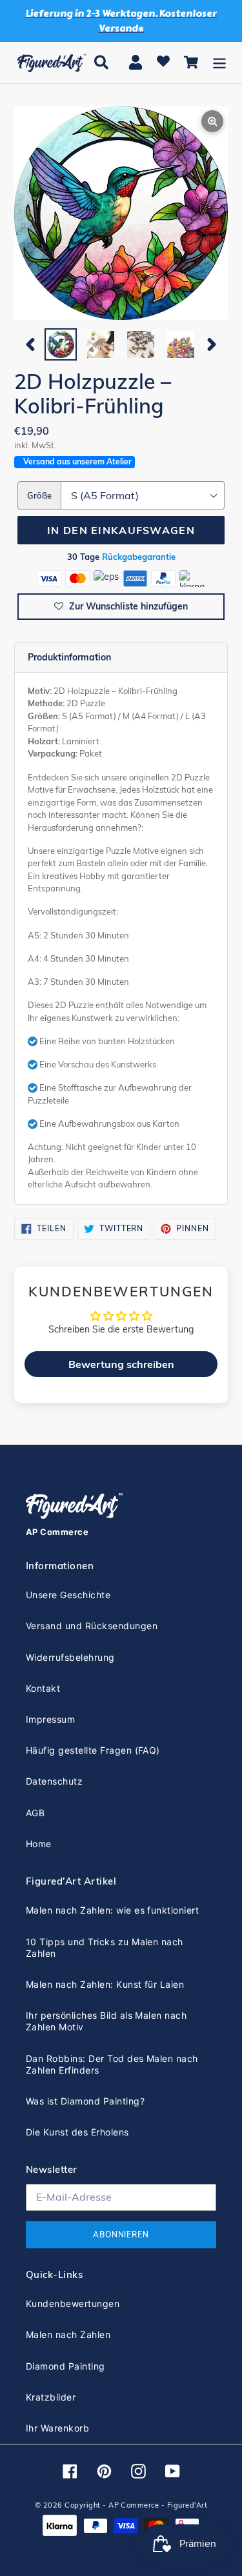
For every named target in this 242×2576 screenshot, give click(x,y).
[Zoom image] (121, 214)
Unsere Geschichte (68, 1595)
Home (39, 1844)
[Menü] (219, 62)
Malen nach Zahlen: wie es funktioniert (112, 1910)
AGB (35, 1813)
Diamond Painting (66, 2366)
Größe (39, 495)
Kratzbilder (51, 2397)
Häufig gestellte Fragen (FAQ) (93, 1750)
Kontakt (43, 1688)
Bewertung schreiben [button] (121, 1364)
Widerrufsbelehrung (70, 1657)
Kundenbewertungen (73, 2304)
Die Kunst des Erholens (77, 2132)
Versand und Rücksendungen (92, 1626)
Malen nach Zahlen (68, 2334)
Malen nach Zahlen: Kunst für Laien (105, 1984)
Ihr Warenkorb (57, 2428)
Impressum (50, 1719)
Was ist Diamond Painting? (85, 2101)
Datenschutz (54, 1781)
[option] (61, 344)
